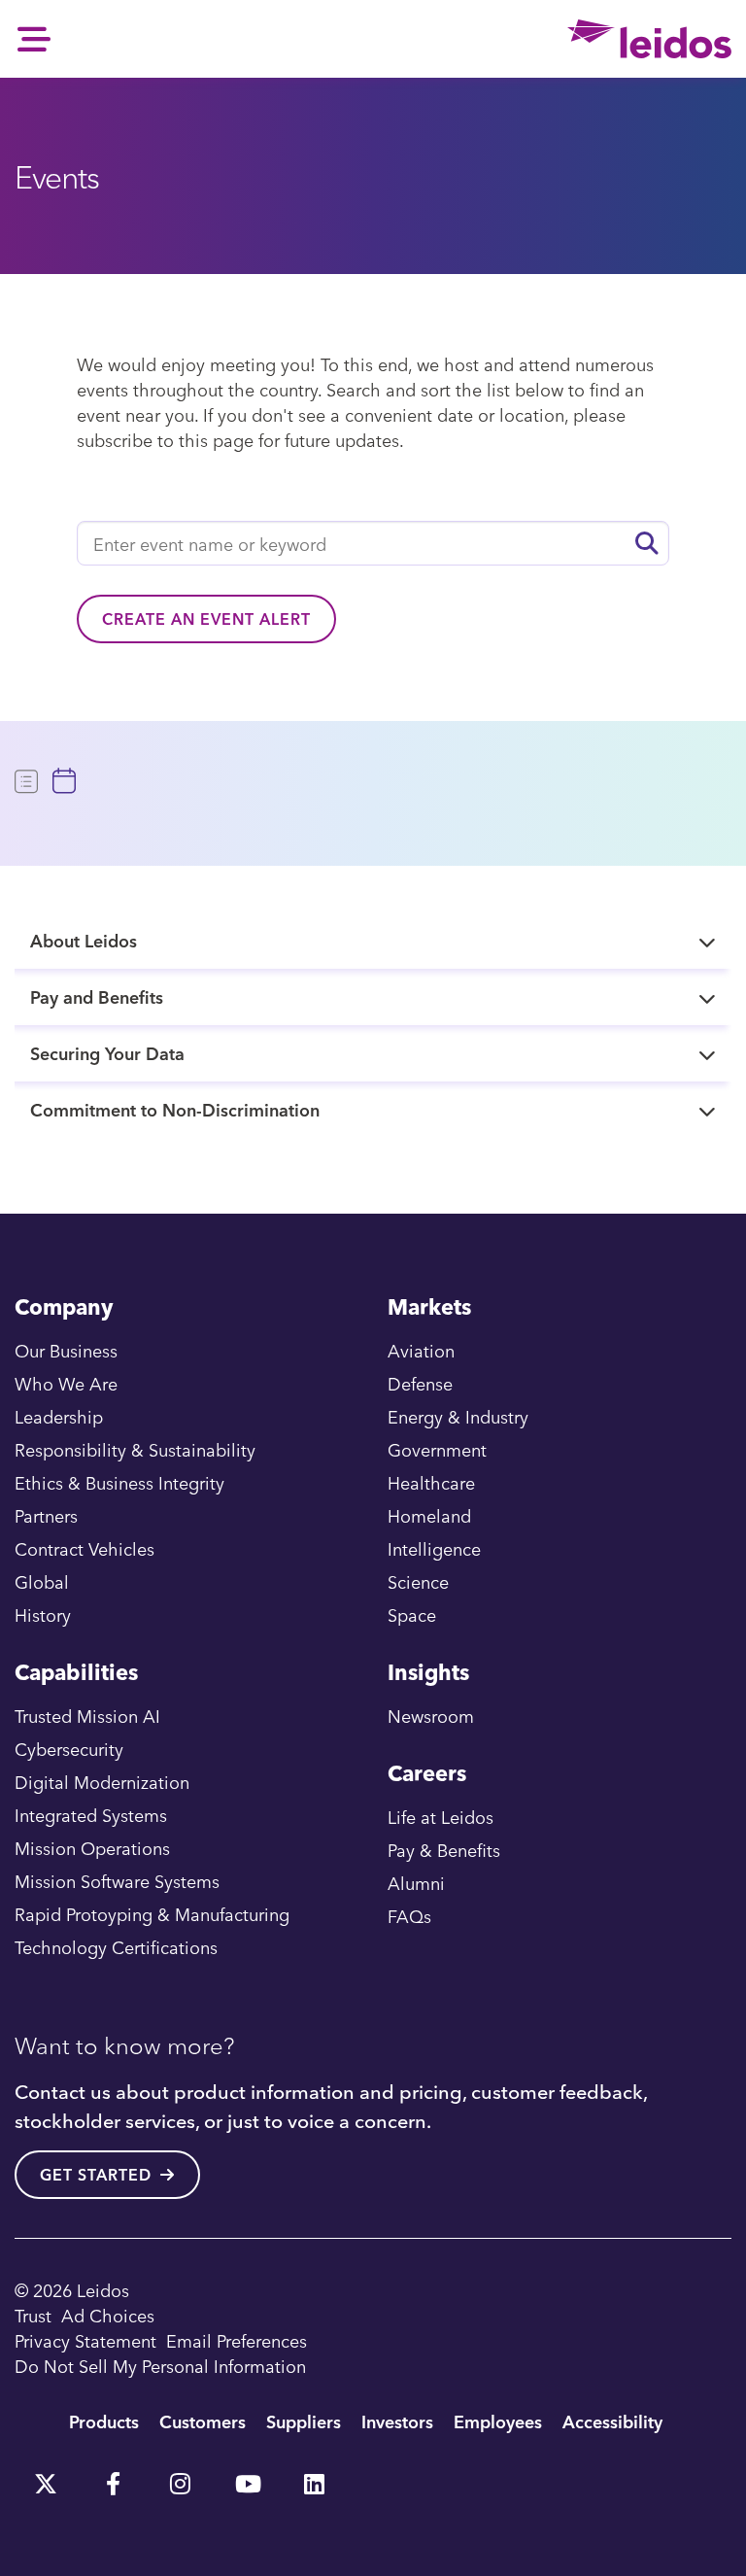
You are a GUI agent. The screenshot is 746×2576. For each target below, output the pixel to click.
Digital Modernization (102, 1782)
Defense (420, 1383)
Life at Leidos (441, 1817)
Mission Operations (92, 1848)
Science (418, 1581)
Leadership (59, 1416)
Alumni (416, 1883)
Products (104, 2421)
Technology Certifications (116, 1947)
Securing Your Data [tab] (107, 1053)
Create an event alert (206, 619)
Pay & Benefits (444, 1850)
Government (437, 1449)
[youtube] (247, 2477)
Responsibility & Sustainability (135, 1449)
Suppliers (304, 2421)
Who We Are (66, 1383)
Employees (498, 2421)
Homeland (429, 1515)
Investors (397, 2421)
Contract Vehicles (85, 1548)
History (43, 1614)
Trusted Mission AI (87, 1716)
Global (42, 1581)
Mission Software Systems (117, 1881)
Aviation (421, 1350)
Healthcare (431, 1482)
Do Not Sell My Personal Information (160, 2366)
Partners (46, 1515)
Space (412, 1614)
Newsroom (431, 1716)
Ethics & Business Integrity (119, 1482)
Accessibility (612, 2421)
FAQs (409, 1916)
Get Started (96, 2175)
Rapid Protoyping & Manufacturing (152, 1914)
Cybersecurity (69, 1749)
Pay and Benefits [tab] (97, 996)
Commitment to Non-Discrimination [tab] (175, 1109)
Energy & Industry (458, 1416)
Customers (203, 2421)
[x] (46, 2477)
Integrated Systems (91, 1815)
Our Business (66, 1350)
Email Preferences (237, 2340)
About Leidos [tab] (84, 940)
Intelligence (434, 1548)
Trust (33, 2315)
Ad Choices (108, 2315)
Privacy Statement (85, 2340)
